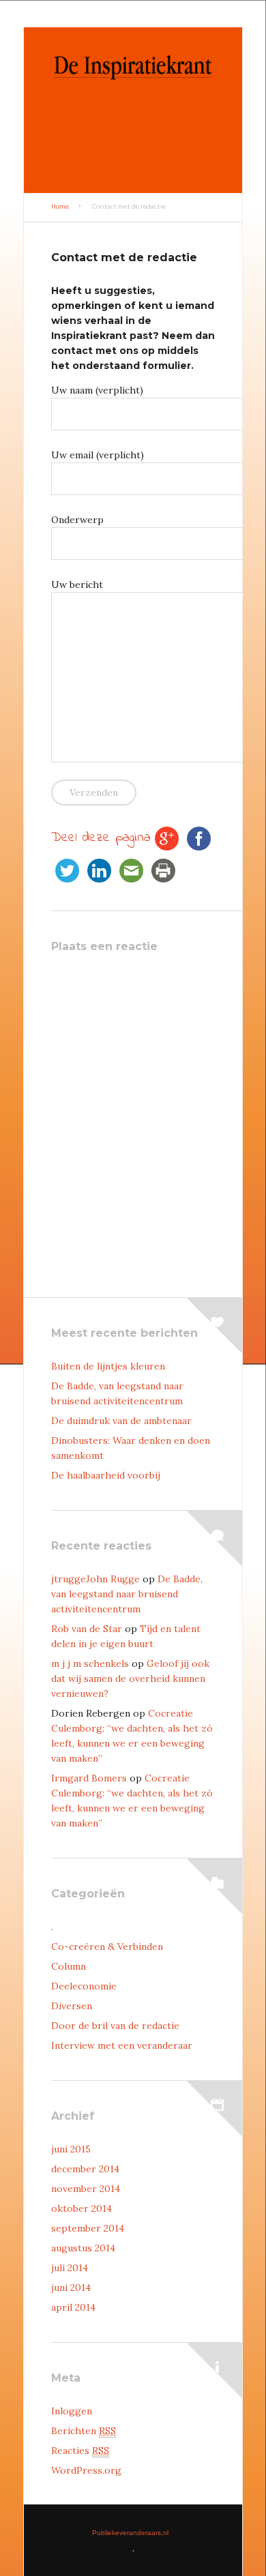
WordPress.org (86, 2470)
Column (69, 1966)
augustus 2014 (83, 2248)
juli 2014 (70, 2268)
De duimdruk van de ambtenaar (121, 1421)
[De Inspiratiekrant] (133, 102)
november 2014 (86, 2189)
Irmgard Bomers (89, 1778)
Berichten (84, 2431)
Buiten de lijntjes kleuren (108, 1366)
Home (60, 207)
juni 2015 (71, 2149)
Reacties (80, 2451)
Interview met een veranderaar (122, 2045)
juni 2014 (71, 2288)
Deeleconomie (84, 1986)
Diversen (72, 2006)
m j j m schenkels (90, 1663)
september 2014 (88, 2228)
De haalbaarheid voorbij (106, 1475)
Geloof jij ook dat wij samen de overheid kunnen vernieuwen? (130, 1678)
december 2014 (85, 2169)
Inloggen (72, 2411)
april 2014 (73, 2307)
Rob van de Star (87, 1629)
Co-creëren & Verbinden (107, 1946)
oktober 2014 (82, 2208)
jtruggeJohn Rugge (95, 1579)
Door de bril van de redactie (115, 2026)
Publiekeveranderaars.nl (130, 2533)
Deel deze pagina (101, 838)
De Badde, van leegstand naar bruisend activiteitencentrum (127, 1594)
